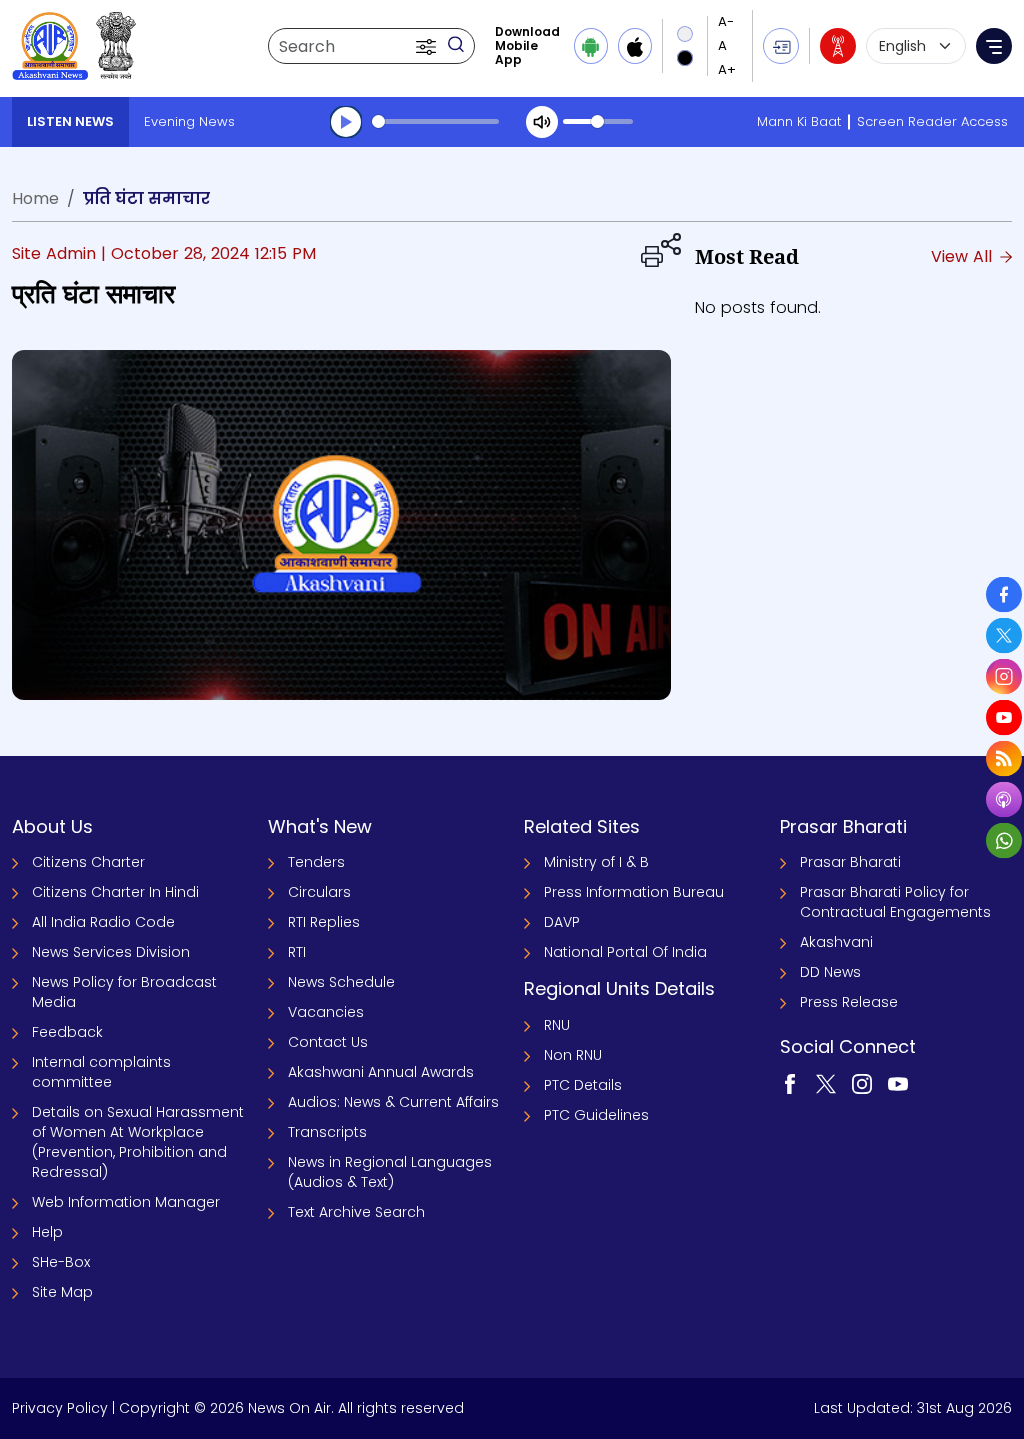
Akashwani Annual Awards (381, 1072)
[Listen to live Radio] (838, 46)
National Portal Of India (625, 952)
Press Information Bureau (634, 892)
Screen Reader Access (932, 121)
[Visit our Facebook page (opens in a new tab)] (790, 1083)
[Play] (346, 122)
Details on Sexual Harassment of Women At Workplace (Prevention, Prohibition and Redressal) (138, 1142)
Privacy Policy (60, 1408)
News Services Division (111, 952)
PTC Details (583, 1085)
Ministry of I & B (596, 862)
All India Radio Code (103, 922)
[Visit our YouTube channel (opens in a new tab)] (898, 1083)
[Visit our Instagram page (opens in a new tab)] (862, 1083)
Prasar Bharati (850, 862)
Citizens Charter (88, 862)
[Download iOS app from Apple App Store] (635, 46)
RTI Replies (324, 922)
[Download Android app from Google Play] (591, 46)
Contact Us (328, 1042)
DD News (830, 972)
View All (964, 256)
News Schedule (341, 982)
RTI (297, 952)
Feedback (67, 1032)
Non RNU (573, 1055)
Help (47, 1232)
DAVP (562, 922)
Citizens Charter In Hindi (115, 892)
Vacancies (326, 1012)
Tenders (316, 862)
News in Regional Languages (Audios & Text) (390, 1172)
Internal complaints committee (101, 1072)
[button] (428, 46)
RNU (557, 1025)
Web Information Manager (126, 1202)
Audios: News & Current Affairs (393, 1102)
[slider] (435, 121)
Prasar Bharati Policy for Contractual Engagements (895, 902)
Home (35, 198)
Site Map (62, 1292)
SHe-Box (61, 1262)
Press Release (849, 1002)
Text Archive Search (356, 1212)
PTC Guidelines (596, 1115)
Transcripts (327, 1132)
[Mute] (542, 122)
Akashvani (836, 942)
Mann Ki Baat (799, 121)
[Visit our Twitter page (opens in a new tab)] (826, 1083)
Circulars (319, 892)
